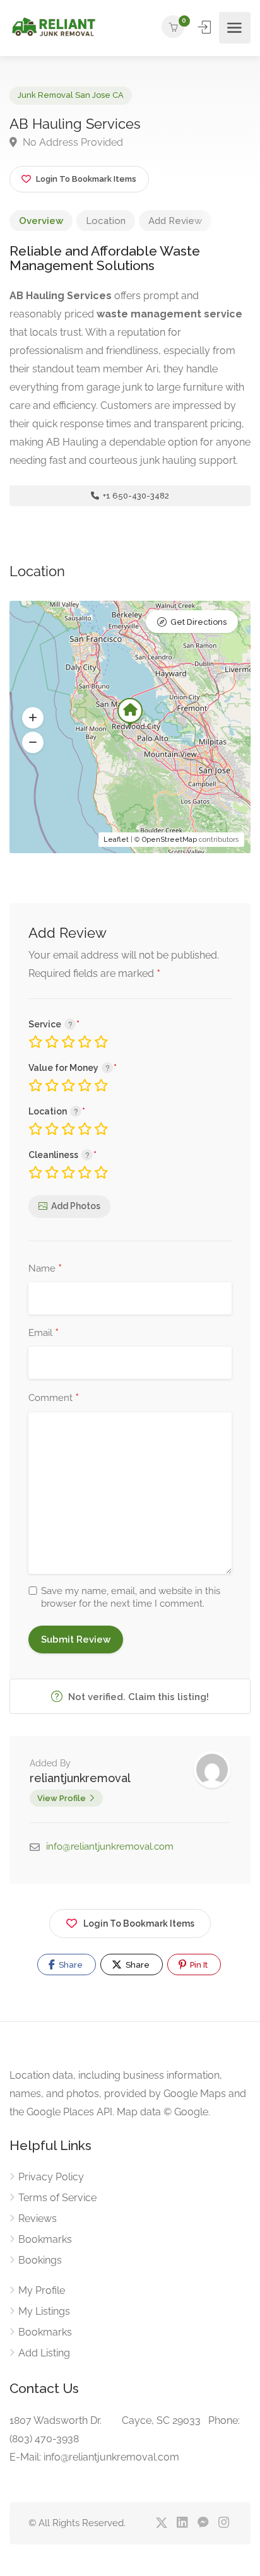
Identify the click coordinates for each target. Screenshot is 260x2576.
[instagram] (224, 2523)
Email (44, 1333)
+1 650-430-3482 (135, 496)
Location (106, 221)
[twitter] (161, 2523)
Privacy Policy (51, 2177)
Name (45, 1269)
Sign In (206, 27)
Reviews (38, 2219)
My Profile (42, 2290)
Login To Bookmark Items (139, 1923)
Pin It (198, 1965)
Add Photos (76, 1206)
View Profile (62, 1798)
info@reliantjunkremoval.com (110, 1846)
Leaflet (116, 840)
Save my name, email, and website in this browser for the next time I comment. (131, 1597)
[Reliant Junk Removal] (53, 28)
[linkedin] (182, 2523)
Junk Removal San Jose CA (71, 95)
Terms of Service (57, 2198)
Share (70, 1965)
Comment (54, 1398)
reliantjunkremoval (80, 1778)
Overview (41, 221)
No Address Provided (72, 142)
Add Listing (44, 2353)
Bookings (40, 2260)
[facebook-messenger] (203, 2523)
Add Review (175, 221)
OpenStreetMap (169, 840)
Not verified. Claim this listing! (137, 1697)
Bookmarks (45, 2239)
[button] (33, 718)
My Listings (44, 2311)
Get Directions (198, 622)
